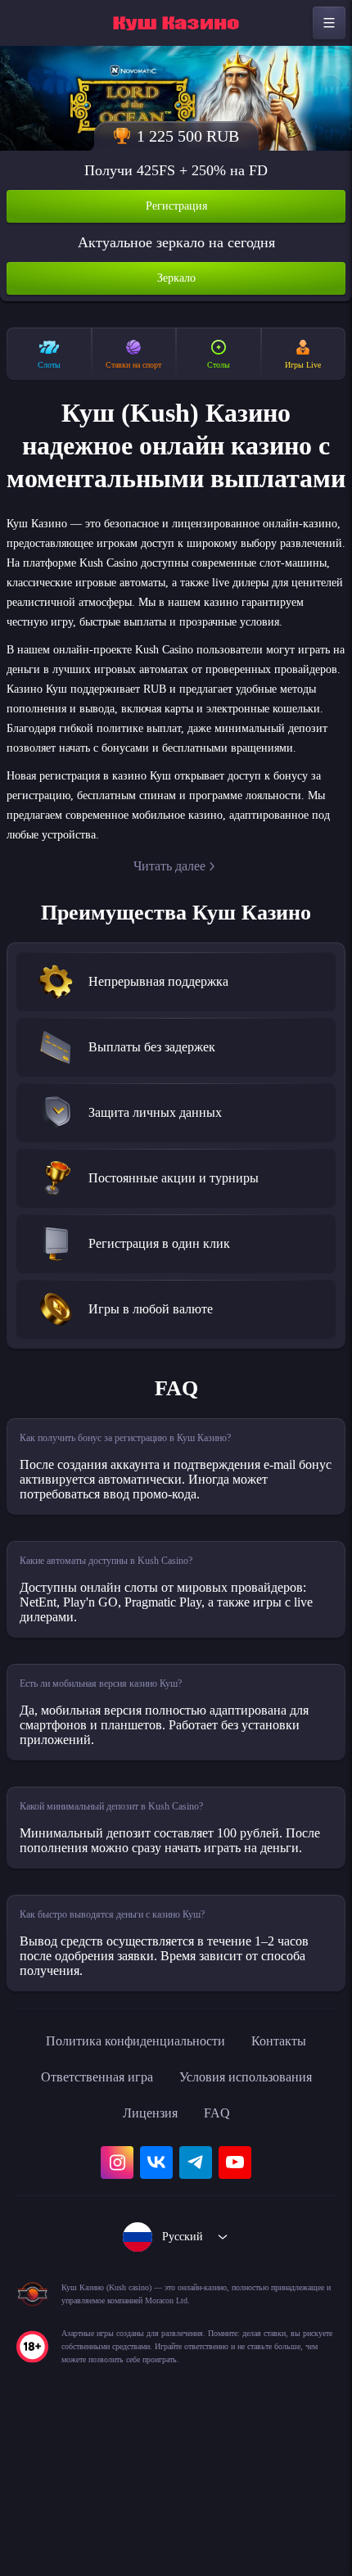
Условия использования (255, 2221)
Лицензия (149, 2257)
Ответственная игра (86, 2221)
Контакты (294, 2185)
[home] (176, 23)
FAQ (221, 2257)
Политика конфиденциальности (132, 2185)
